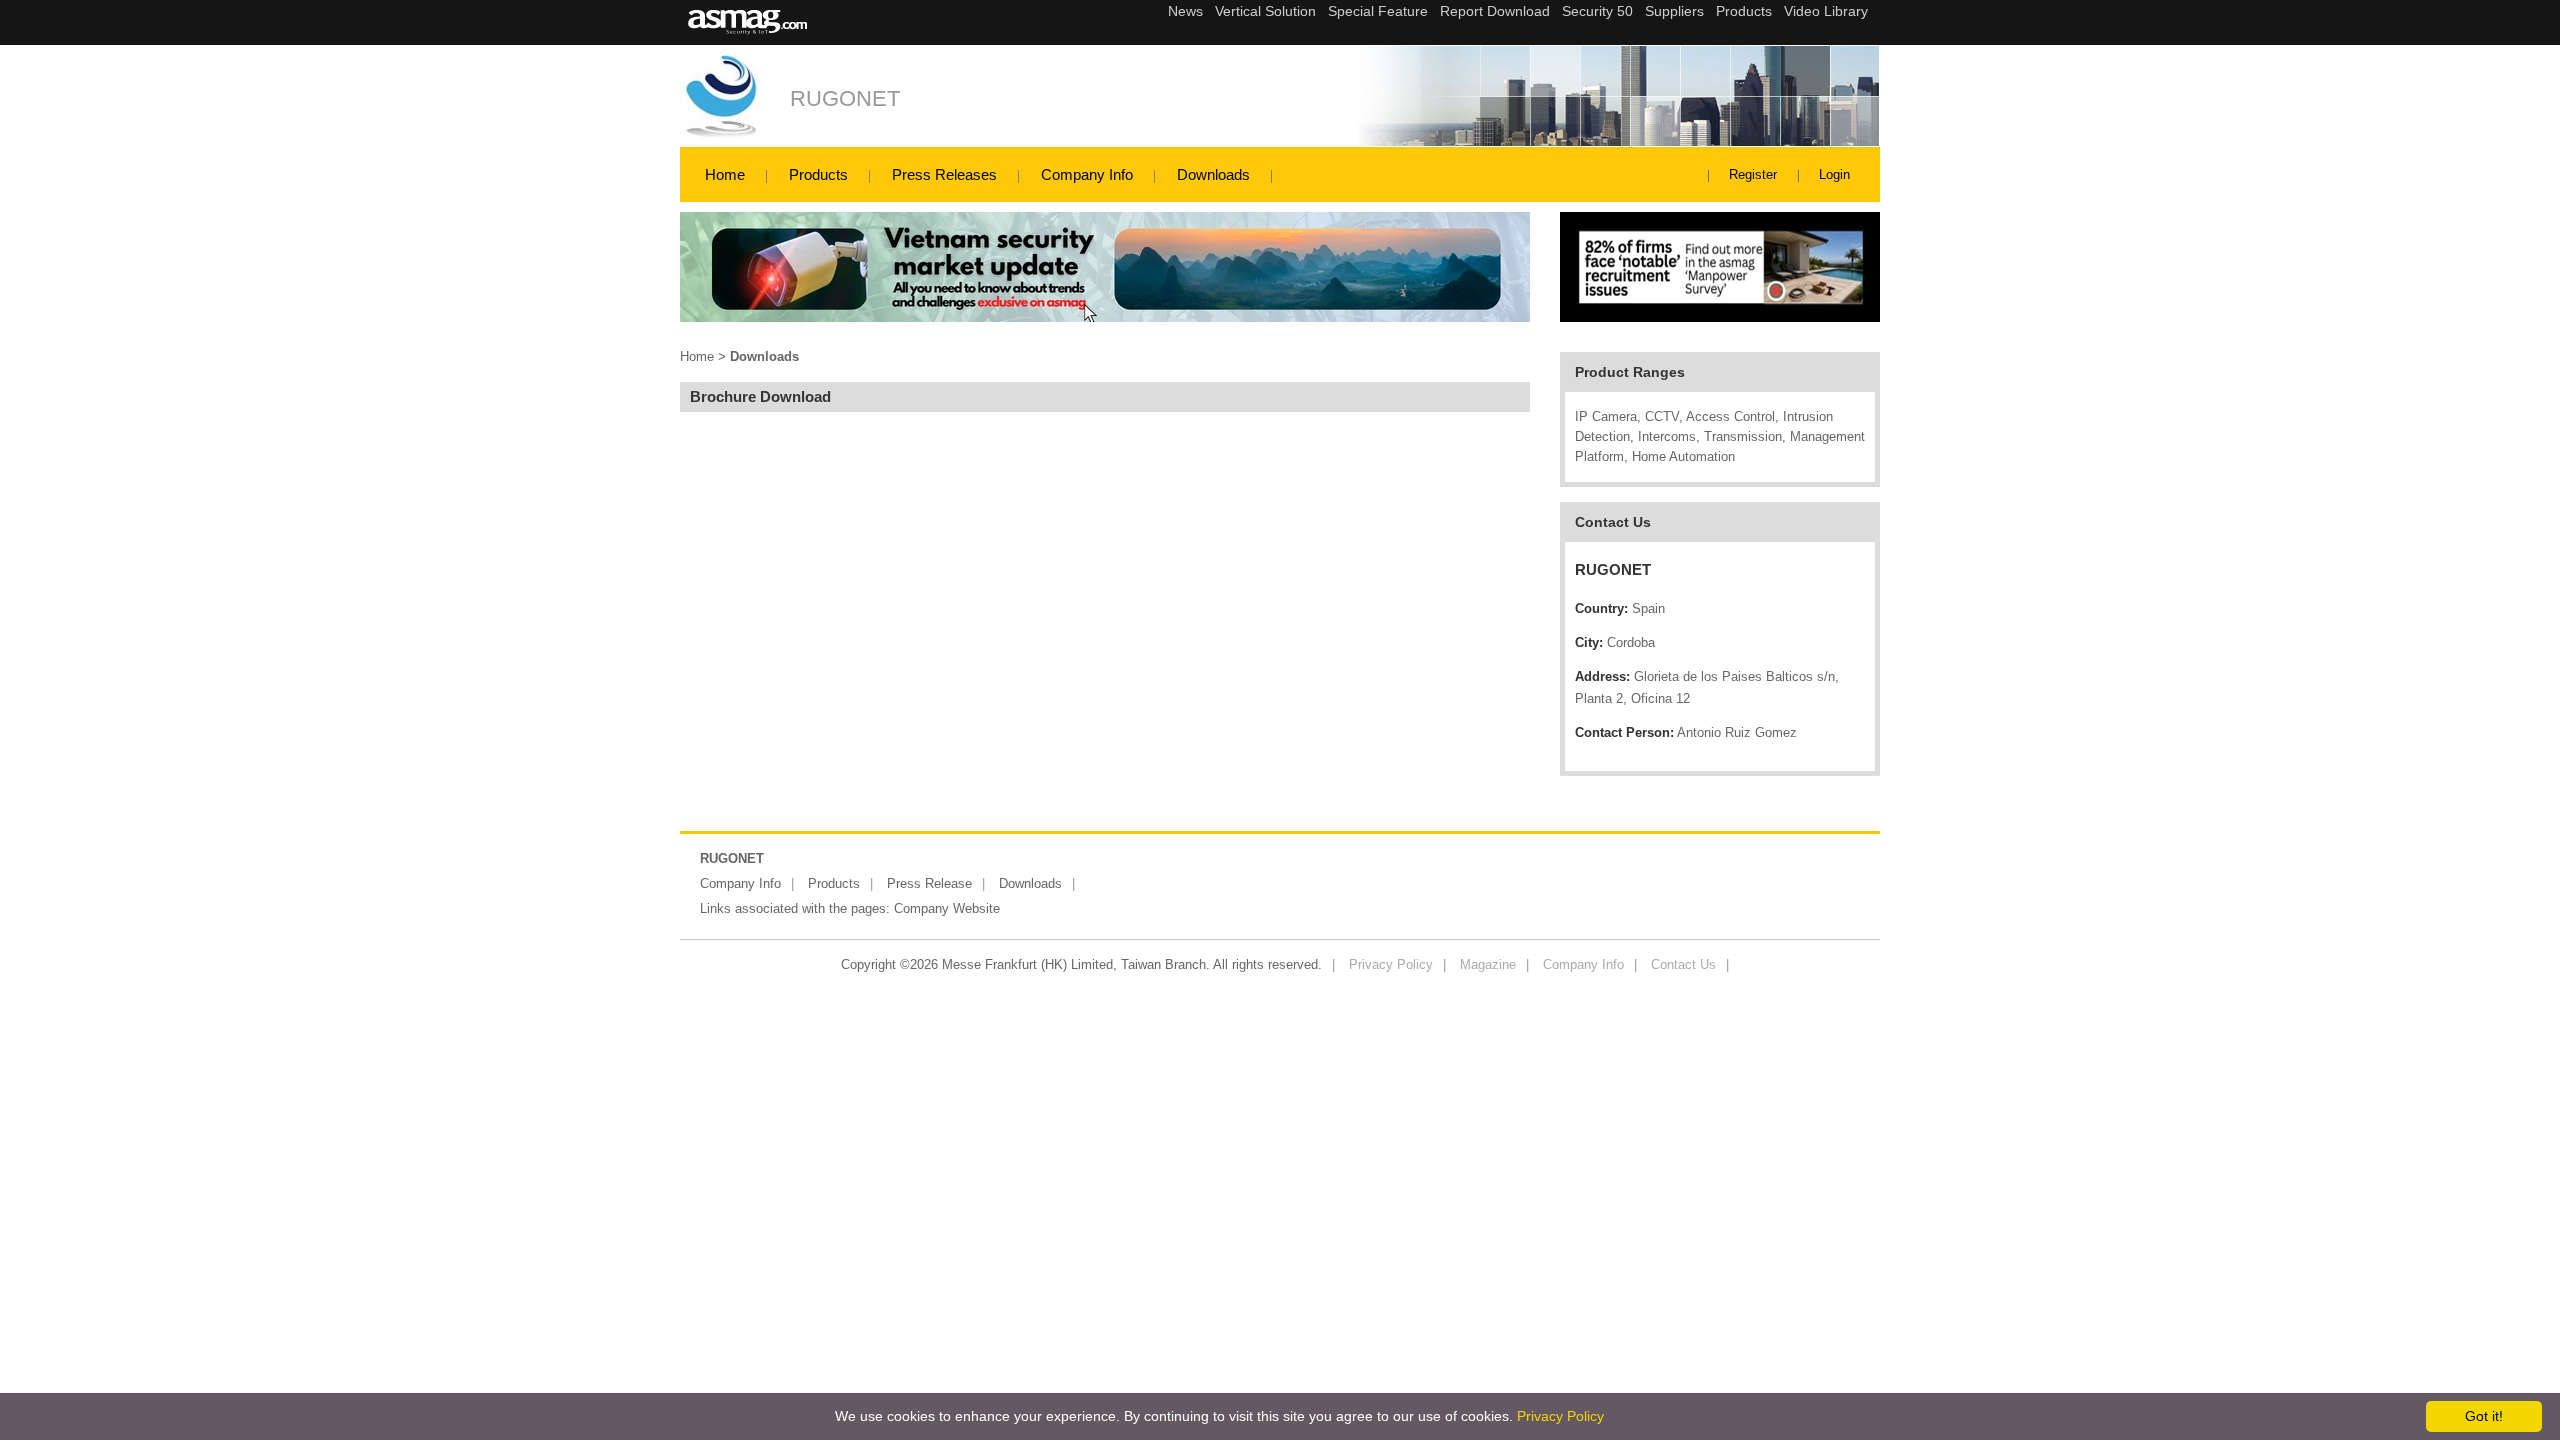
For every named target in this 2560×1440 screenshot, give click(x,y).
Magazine (1488, 964)
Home (725, 174)
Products (818, 174)
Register (1753, 174)
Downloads (1213, 174)
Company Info (1087, 174)
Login (1834, 174)
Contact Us (1683, 964)
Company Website (947, 908)
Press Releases (944, 174)
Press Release (929, 883)
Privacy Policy (1391, 964)
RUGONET (845, 98)
